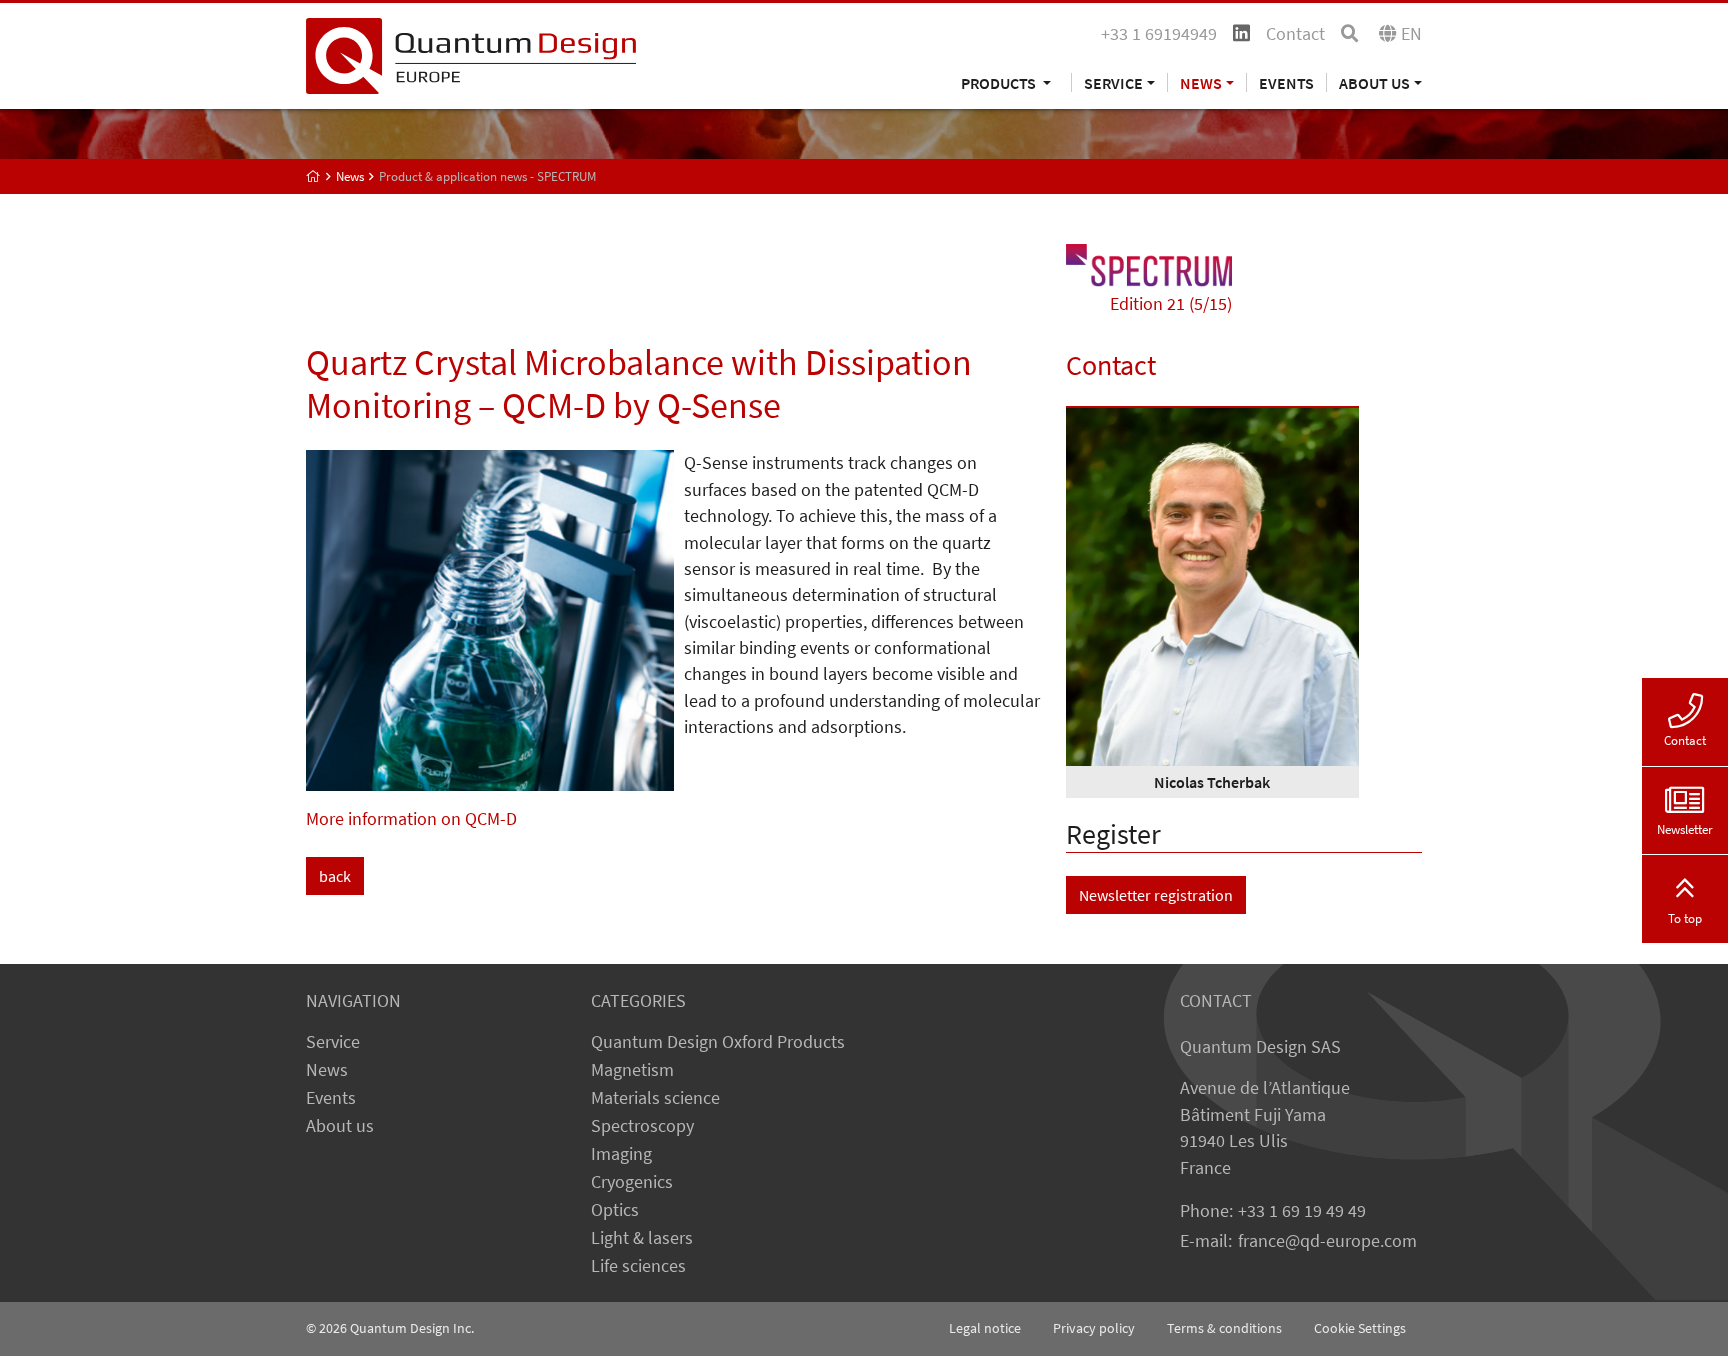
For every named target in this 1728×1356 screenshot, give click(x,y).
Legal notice (985, 1328)
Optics (615, 1210)
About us (340, 1126)
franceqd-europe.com (1327, 1241)
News (327, 1070)
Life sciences (638, 1266)
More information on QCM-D (411, 819)
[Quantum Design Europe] (313, 176)
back (335, 876)
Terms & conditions (1224, 1328)
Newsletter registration (1156, 895)
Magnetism (632, 1070)
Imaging (621, 1154)
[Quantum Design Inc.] (471, 54)
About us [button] (1374, 82)
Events (1286, 82)
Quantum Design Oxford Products (718, 1042)
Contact (1295, 34)
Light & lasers (642, 1238)
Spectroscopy (642, 1126)
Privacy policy (1094, 1328)
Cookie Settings (1360, 1328)
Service (333, 1042)
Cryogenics (632, 1182)
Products (1000, 82)
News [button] (1201, 82)
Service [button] (1113, 82)
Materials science (655, 1098)
